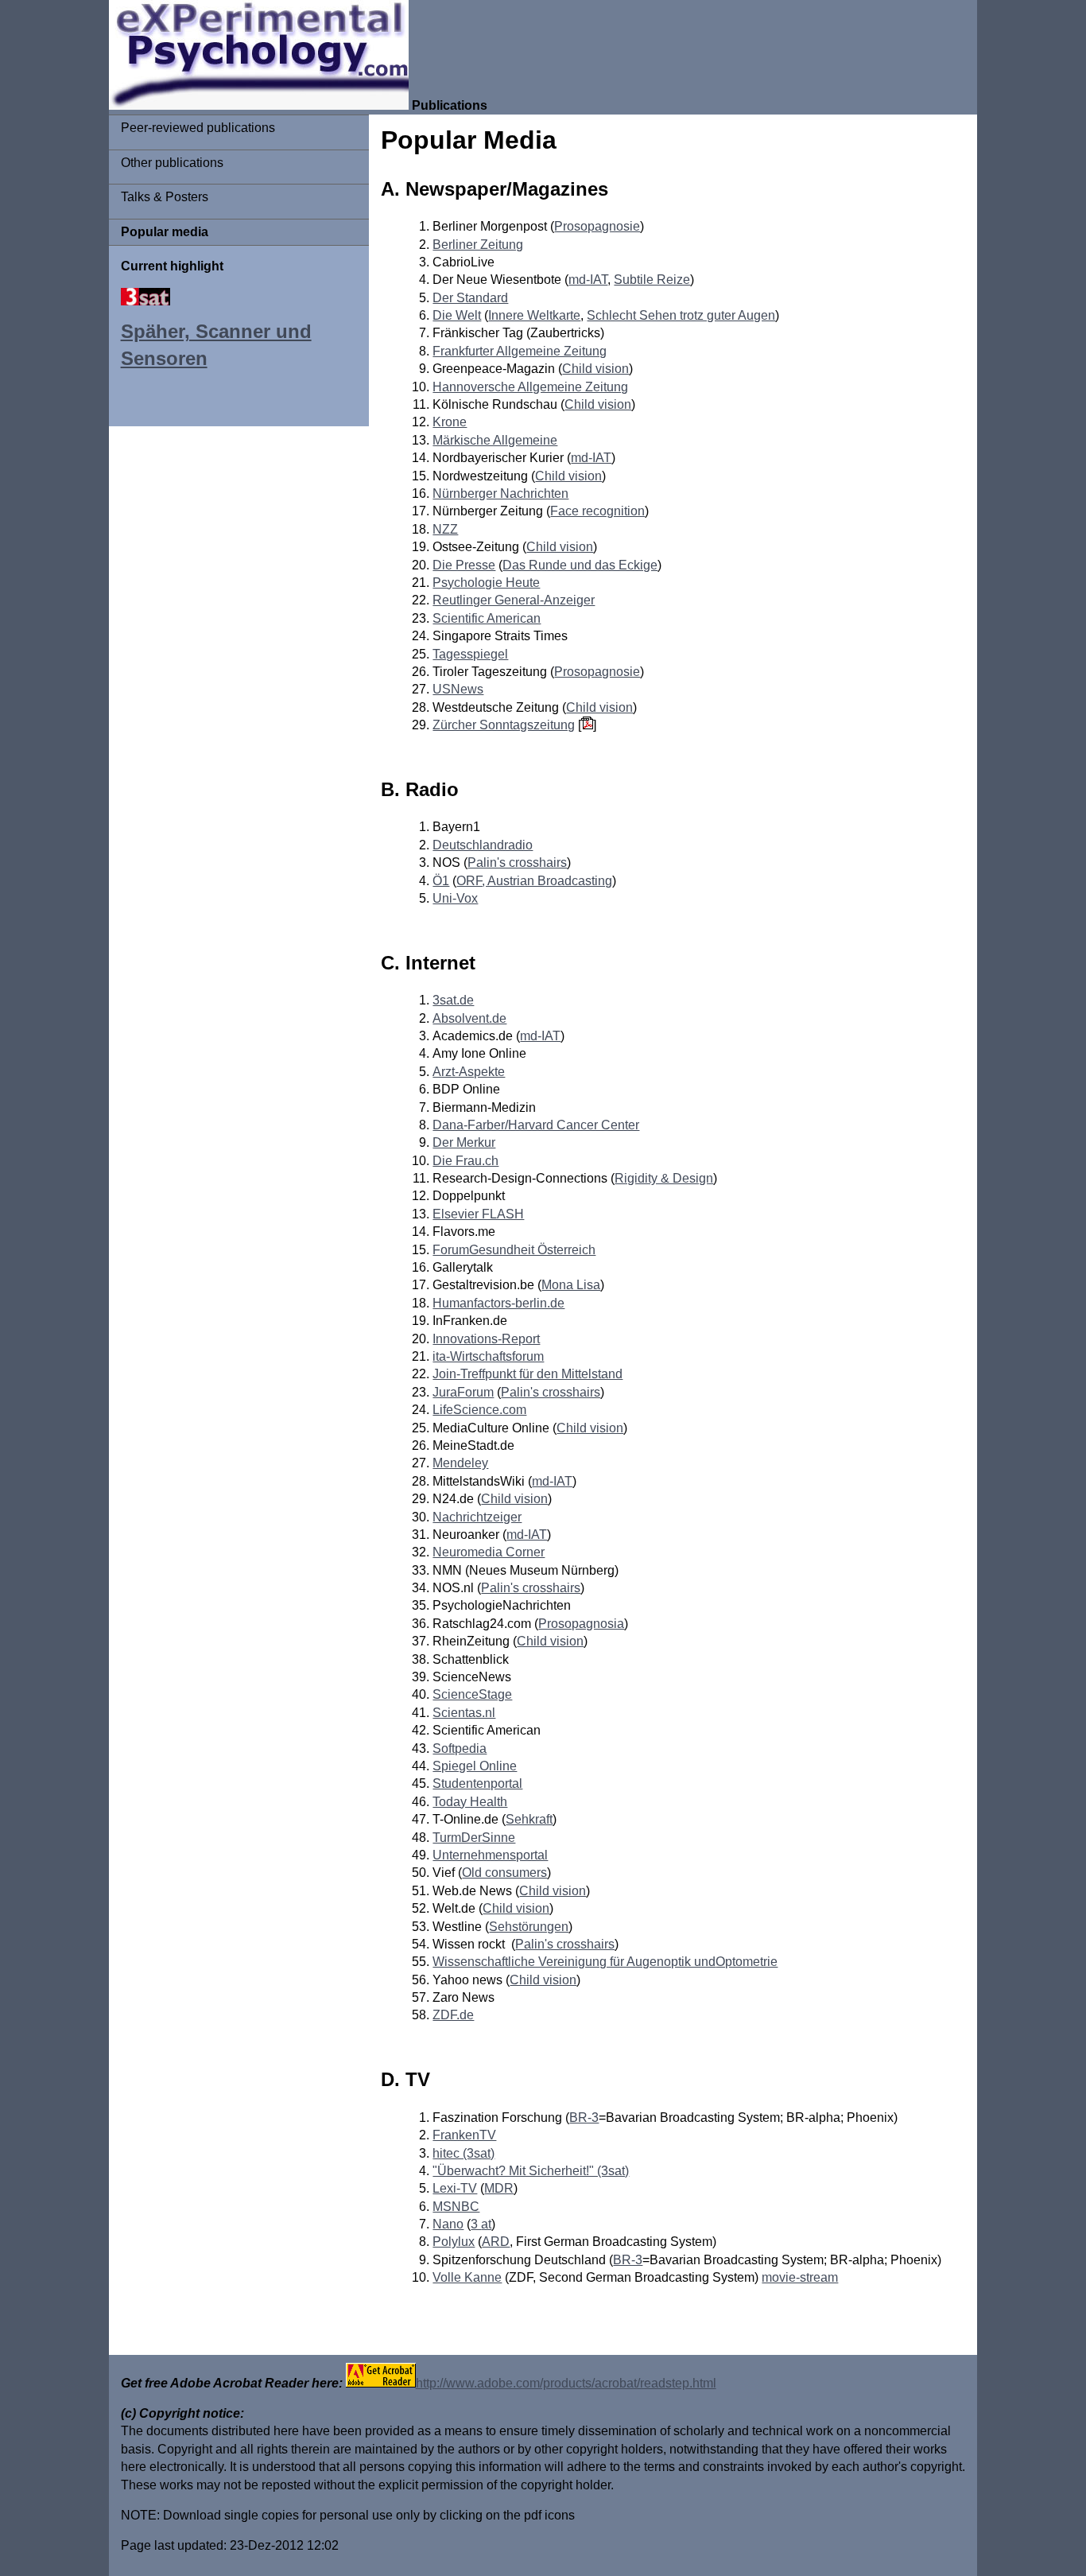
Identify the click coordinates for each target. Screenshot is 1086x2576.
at (486, 2224)
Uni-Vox (455, 898)
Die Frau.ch (465, 1161)
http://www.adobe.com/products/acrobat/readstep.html (566, 2383)
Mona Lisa (571, 1285)
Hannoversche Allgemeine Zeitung (530, 387)
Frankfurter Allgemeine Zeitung (520, 351)
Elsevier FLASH (478, 1214)
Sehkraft (529, 1819)
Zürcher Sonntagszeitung (504, 725)
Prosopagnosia (581, 1624)
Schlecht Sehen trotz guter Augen (681, 315)
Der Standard (470, 298)
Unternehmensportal (490, 1855)
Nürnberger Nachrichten (500, 493)
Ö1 (441, 881)
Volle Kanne (467, 2277)
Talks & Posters (165, 197)
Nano (448, 2224)
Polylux (454, 2242)
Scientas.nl (464, 1713)
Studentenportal (477, 1783)
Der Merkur (464, 1142)
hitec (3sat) (463, 2153)
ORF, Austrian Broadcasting (534, 881)
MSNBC (456, 2207)
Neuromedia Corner (489, 1552)
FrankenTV (464, 2135)
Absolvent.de (469, 1018)
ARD (496, 2242)
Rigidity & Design (664, 1178)
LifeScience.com (479, 1410)
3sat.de (453, 1000)
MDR (499, 2188)
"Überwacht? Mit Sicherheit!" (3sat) (531, 2171)
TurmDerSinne (474, 1838)
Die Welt (457, 315)
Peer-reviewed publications (198, 128)
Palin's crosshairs (517, 863)
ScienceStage (472, 1694)
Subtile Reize (652, 280)
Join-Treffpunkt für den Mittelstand (527, 1374)
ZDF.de (453, 2015)
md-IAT (588, 280)
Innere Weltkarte (534, 315)
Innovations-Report (486, 1339)
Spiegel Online (475, 1766)
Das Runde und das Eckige (580, 565)
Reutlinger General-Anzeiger (514, 600)
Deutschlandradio (483, 845)
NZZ (445, 529)
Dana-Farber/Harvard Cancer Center (536, 1125)
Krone (450, 422)
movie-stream (800, 2277)
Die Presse (464, 565)
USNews (458, 689)
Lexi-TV (455, 2188)
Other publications (172, 163)
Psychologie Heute (486, 583)
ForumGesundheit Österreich (514, 1250)
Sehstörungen (529, 1927)
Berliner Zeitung (478, 245)
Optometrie (747, 1962)
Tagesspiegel (470, 654)
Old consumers (504, 1873)
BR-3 (584, 2118)
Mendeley (460, 1463)
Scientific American (487, 618)
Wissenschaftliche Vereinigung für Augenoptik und (574, 1962)
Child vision (595, 369)
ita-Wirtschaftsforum (488, 1356)
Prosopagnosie (597, 226)
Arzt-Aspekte (469, 1072)
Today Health (470, 1802)
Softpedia (460, 1748)
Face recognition (597, 511)
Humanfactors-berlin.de (498, 1303)
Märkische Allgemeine (495, 440)
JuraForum (463, 1392)
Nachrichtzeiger (477, 1517)
